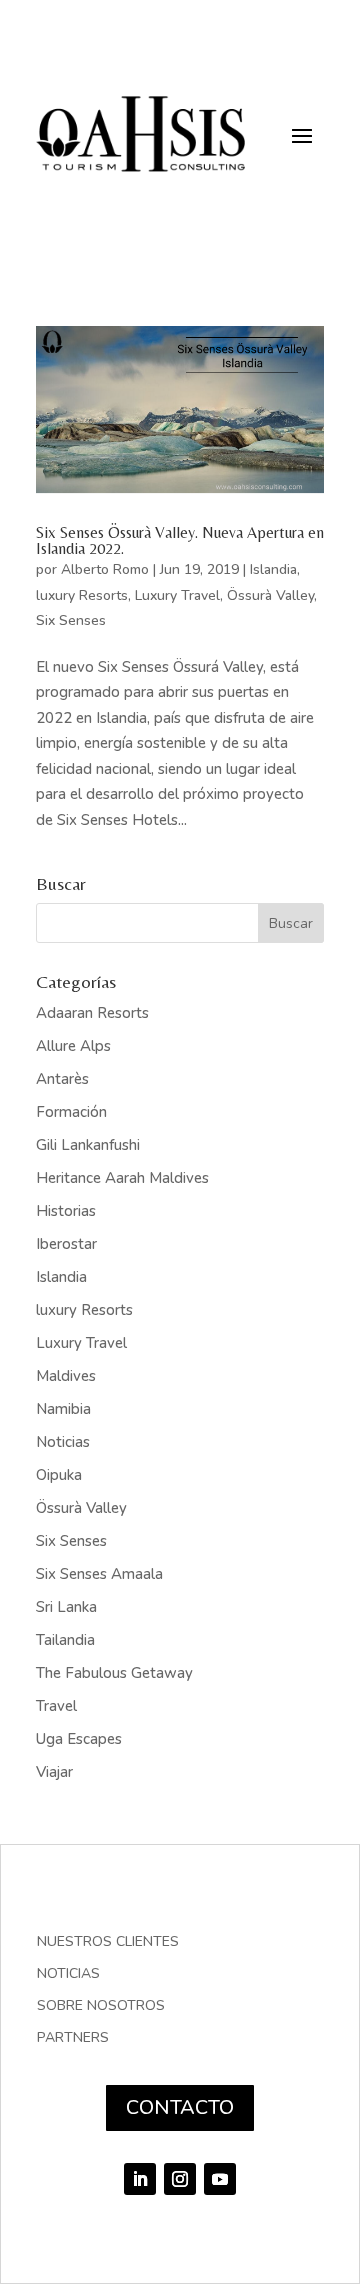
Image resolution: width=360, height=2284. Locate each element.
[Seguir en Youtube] (220, 2179)
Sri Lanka (66, 1607)
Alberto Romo (105, 569)
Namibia (63, 1409)
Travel (56, 1706)
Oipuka (59, 1475)
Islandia (273, 569)
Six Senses (71, 620)
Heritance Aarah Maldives (122, 1178)
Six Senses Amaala (99, 1574)
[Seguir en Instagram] (180, 2179)
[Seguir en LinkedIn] (140, 2179)
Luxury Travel (177, 595)
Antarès (62, 1079)
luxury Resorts (82, 595)
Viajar (54, 1772)
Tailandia (65, 1640)
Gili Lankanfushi (88, 1145)
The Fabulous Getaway (114, 1673)
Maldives (66, 1376)
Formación (71, 1112)
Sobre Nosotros (101, 2007)
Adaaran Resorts (92, 1013)
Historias (66, 1211)
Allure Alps (73, 1046)
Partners (73, 2039)
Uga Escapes (79, 1739)
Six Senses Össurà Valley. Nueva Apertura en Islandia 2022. (180, 540)
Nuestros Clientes (108, 1943)
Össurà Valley (270, 595)
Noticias (63, 1442)
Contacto (180, 2107)
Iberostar (66, 1244)
